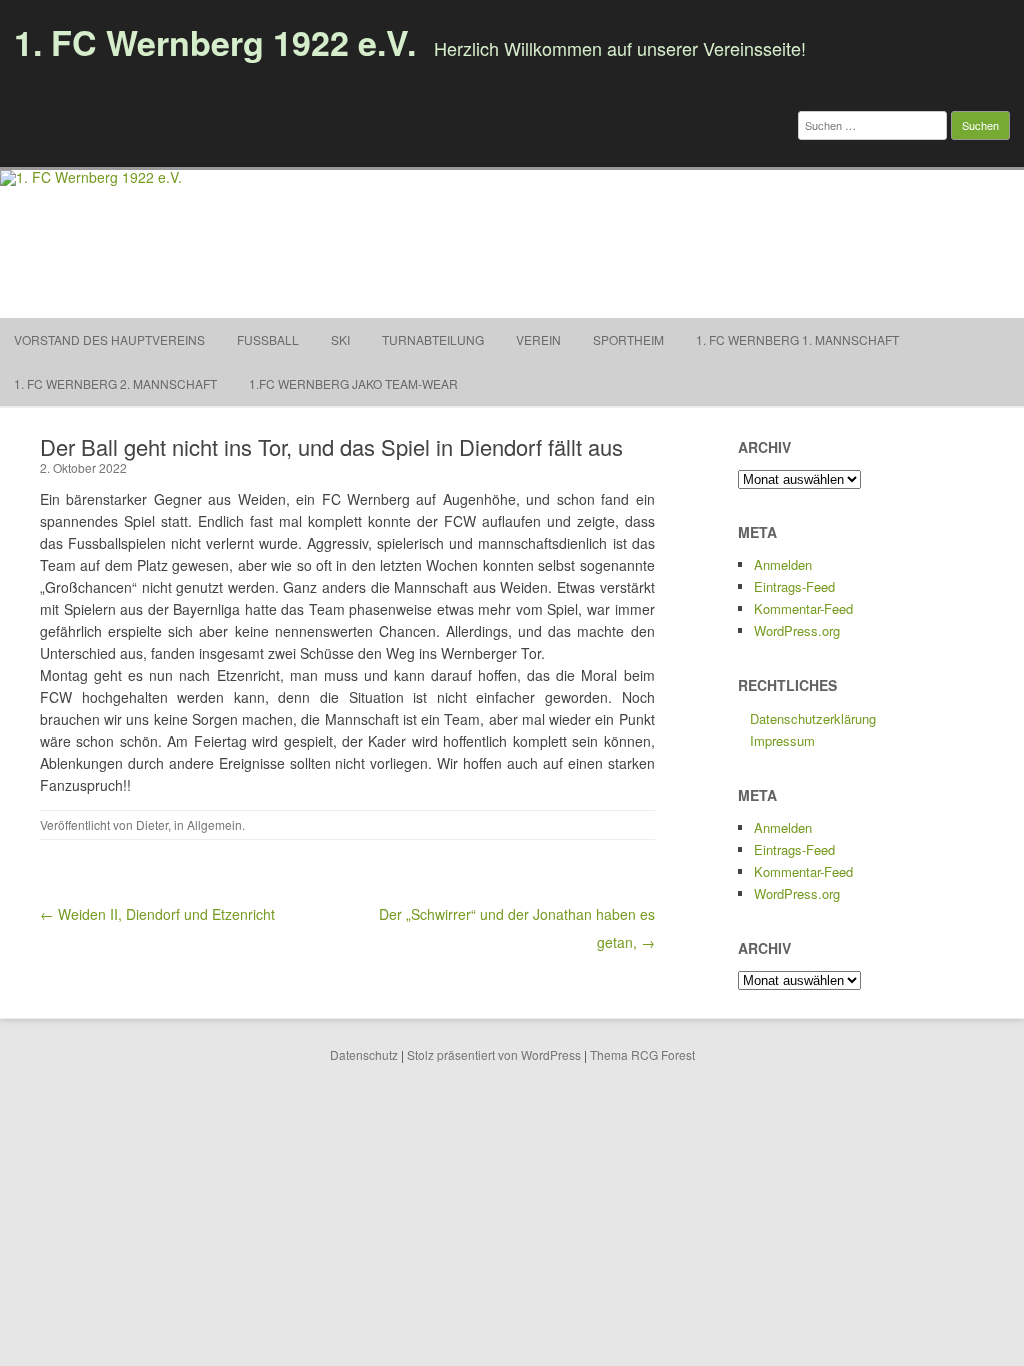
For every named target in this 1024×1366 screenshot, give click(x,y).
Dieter (152, 824)
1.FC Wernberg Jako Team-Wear (353, 383)
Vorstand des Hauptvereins (109, 339)
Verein (538, 339)
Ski (340, 339)
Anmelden (783, 564)
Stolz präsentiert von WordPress (494, 1054)
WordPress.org (797, 630)
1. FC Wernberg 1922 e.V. (215, 42)
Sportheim (628, 339)
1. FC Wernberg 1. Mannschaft (797, 339)
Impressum (782, 740)
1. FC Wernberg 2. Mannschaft (115, 383)
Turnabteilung (433, 339)
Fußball (268, 339)
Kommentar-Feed (803, 608)
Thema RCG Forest (642, 1054)
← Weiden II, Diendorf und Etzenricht (157, 914)
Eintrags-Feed (794, 586)
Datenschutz (364, 1054)
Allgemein (214, 824)
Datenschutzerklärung (813, 718)
